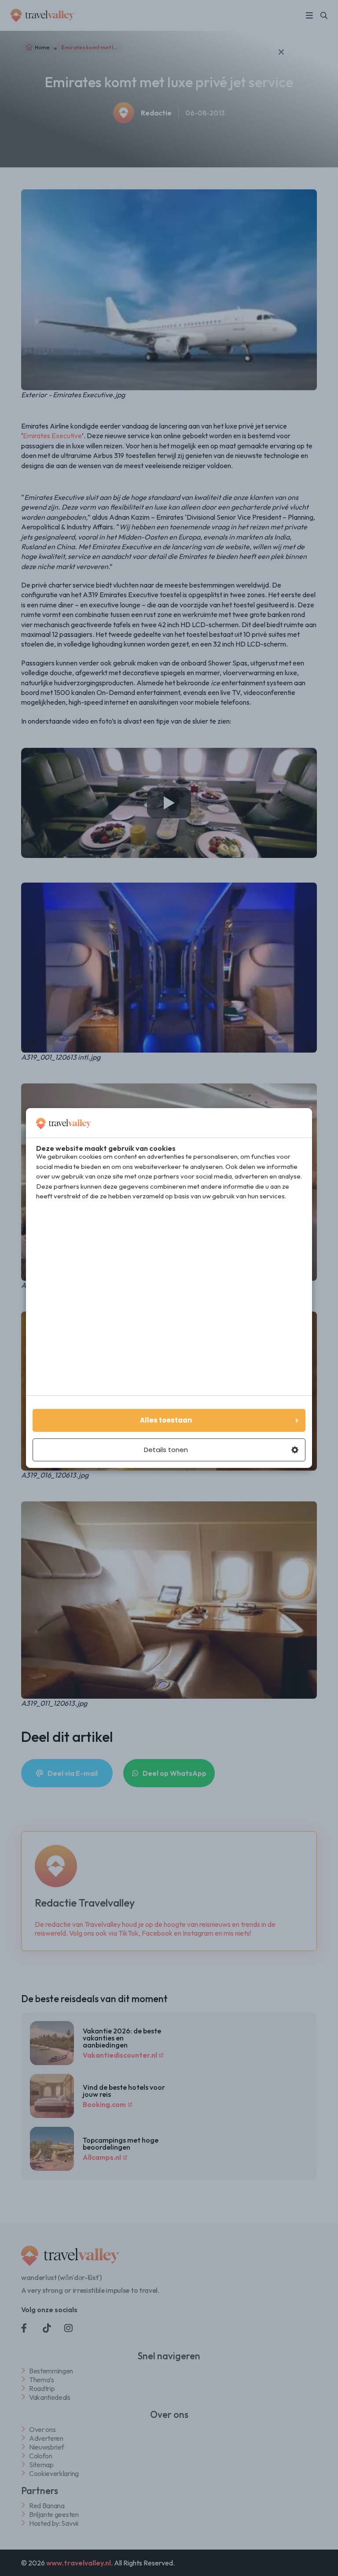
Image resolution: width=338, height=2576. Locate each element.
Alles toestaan (166, 1420)
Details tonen (166, 1450)
